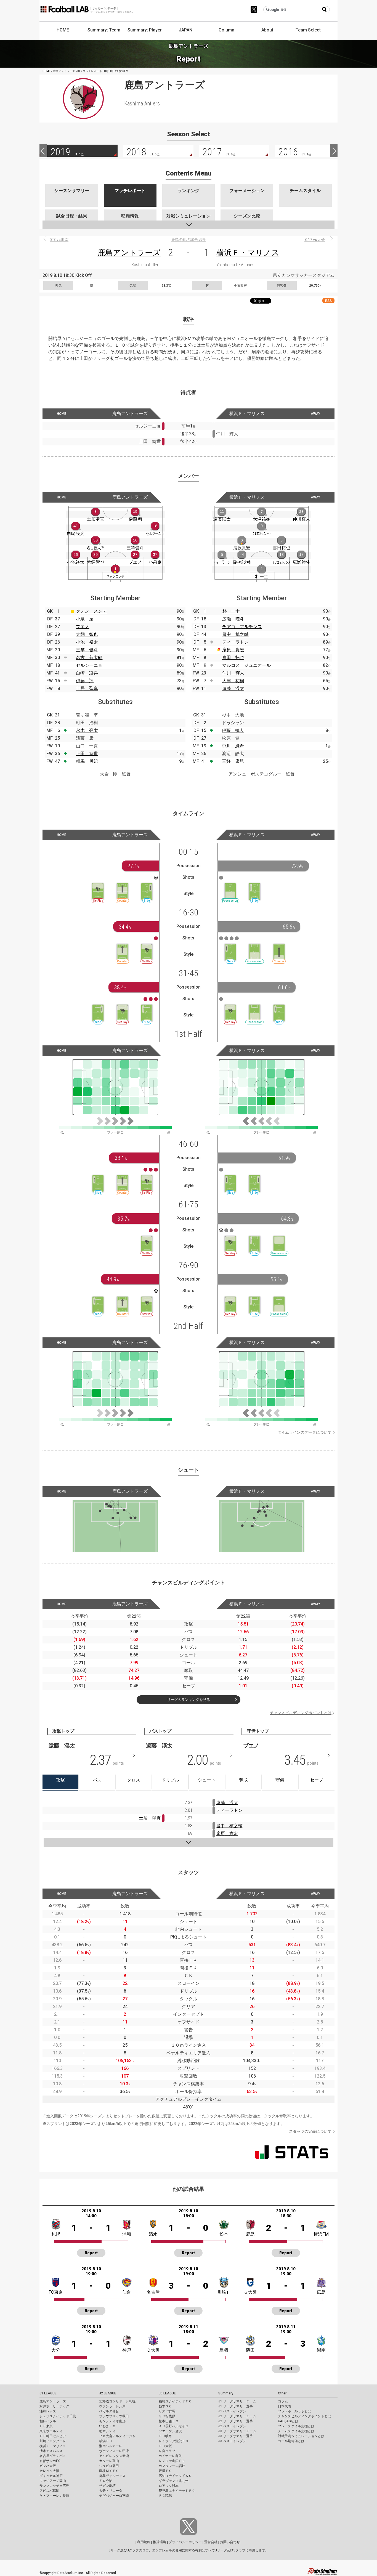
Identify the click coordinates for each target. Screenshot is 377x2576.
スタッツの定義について (310, 2131)
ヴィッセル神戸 (51, 2476)
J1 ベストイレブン (232, 2411)
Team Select (308, 30)
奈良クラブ (167, 2451)
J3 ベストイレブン (232, 2441)
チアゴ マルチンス (242, 627)
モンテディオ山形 (112, 2421)
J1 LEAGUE (48, 2393)
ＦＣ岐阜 (165, 2436)
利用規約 (144, 2542)
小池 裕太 (87, 642)
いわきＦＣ (107, 2426)
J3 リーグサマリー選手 (236, 2436)
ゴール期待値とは (291, 2441)
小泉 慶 (85, 619)
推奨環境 (160, 2542)
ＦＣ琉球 (165, 2496)
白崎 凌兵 (87, 673)
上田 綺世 (87, 754)
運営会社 (211, 2542)
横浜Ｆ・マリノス (248, 253)
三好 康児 (233, 761)
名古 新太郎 (89, 658)
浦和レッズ (48, 2411)
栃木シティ (107, 2431)
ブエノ (83, 627)
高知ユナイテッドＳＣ (175, 2476)
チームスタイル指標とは (296, 2431)
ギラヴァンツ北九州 (174, 2481)
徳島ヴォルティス (112, 2476)
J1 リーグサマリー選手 (236, 2406)
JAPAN (186, 30)
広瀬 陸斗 (233, 619)
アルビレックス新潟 (114, 2456)
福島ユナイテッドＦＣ (175, 2401)
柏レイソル (48, 2421)
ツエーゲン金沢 (170, 2431)
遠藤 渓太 (233, 688)
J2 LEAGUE (108, 2393)
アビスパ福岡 (49, 2491)
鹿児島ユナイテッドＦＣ (177, 2491)
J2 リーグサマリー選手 (236, 2421)
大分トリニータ (111, 2491)
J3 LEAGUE (167, 2393)
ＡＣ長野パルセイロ (174, 2426)
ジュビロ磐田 (109, 2466)
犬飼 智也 (87, 634)
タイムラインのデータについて (304, 1432)
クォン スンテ (91, 611)
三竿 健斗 (87, 650)
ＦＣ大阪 (165, 2446)
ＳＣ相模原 (167, 2416)
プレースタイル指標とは (296, 2426)
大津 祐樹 (233, 681)
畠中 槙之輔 (235, 634)
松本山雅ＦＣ (169, 2421)
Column (226, 30)
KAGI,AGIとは (288, 2421)
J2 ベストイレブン (232, 2426)
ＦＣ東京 (46, 2426)
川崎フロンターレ (53, 2441)
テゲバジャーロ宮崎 (114, 2496)
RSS (328, 301)
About (267, 30)
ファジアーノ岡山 (53, 2481)
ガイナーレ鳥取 (170, 2456)
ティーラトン (235, 642)
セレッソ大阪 (49, 2471)
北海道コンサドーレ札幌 (117, 2401)
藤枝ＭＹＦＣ (109, 2471)
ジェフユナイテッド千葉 (58, 2416)
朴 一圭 (231, 611)
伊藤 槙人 (233, 730)
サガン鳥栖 (107, 2486)
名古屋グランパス (53, 2456)
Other (282, 2393)
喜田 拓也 (233, 658)
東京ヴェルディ (51, 2431)
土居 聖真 (87, 688)
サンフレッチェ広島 (54, 2486)
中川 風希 (233, 746)
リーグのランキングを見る (189, 1700)
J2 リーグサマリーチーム (237, 2416)
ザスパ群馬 (167, 2411)
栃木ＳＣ (165, 2406)
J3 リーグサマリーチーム (237, 2431)
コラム (283, 2401)
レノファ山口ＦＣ (172, 2461)
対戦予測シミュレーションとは (301, 2436)
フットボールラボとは (294, 2411)
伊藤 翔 (85, 681)
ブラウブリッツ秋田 (114, 2416)
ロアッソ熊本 (169, 2486)
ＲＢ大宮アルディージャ (117, 2436)
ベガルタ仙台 (109, 2411)
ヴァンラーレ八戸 (112, 2406)
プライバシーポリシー (185, 2542)
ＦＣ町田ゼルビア (53, 2436)
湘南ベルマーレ (111, 2446)
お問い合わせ (230, 2542)
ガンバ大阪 (48, 2466)
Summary (226, 2393)
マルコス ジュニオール (246, 665)
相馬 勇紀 (87, 761)
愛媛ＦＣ (165, 2471)
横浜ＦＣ (106, 2441)
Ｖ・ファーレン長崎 (54, 2496)
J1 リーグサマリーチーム (237, 2401)
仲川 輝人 (233, 673)
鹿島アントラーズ (129, 253)
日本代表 (285, 2406)
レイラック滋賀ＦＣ (174, 2441)
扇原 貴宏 (233, 650)
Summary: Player (145, 30)
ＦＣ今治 (106, 2481)
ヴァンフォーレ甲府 (114, 2451)
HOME (63, 30)
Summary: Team (104, 30)
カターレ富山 (109, 2461)
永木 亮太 (87, 730)
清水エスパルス (51, 2451)
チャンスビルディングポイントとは (301, 1713)
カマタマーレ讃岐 (172, 2466)
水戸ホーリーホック (54, 2406)
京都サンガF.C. (50, 2461)
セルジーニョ (89, 665)
